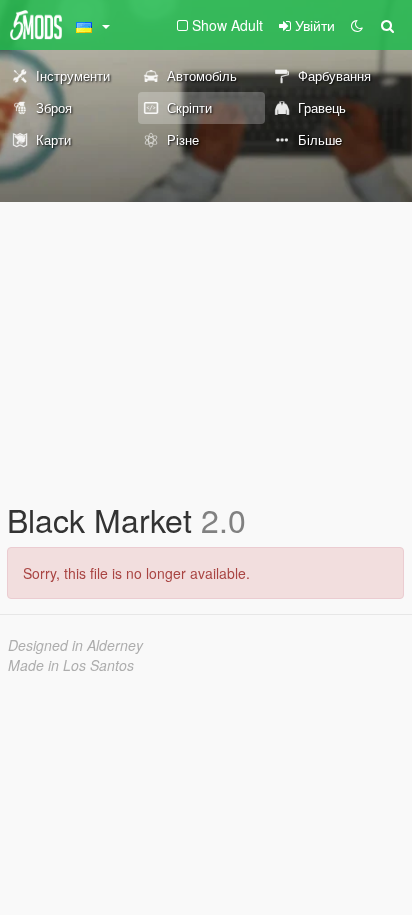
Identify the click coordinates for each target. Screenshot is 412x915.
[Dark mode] (357, 25)
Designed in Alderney (75, 645)
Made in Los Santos (71, 665)
